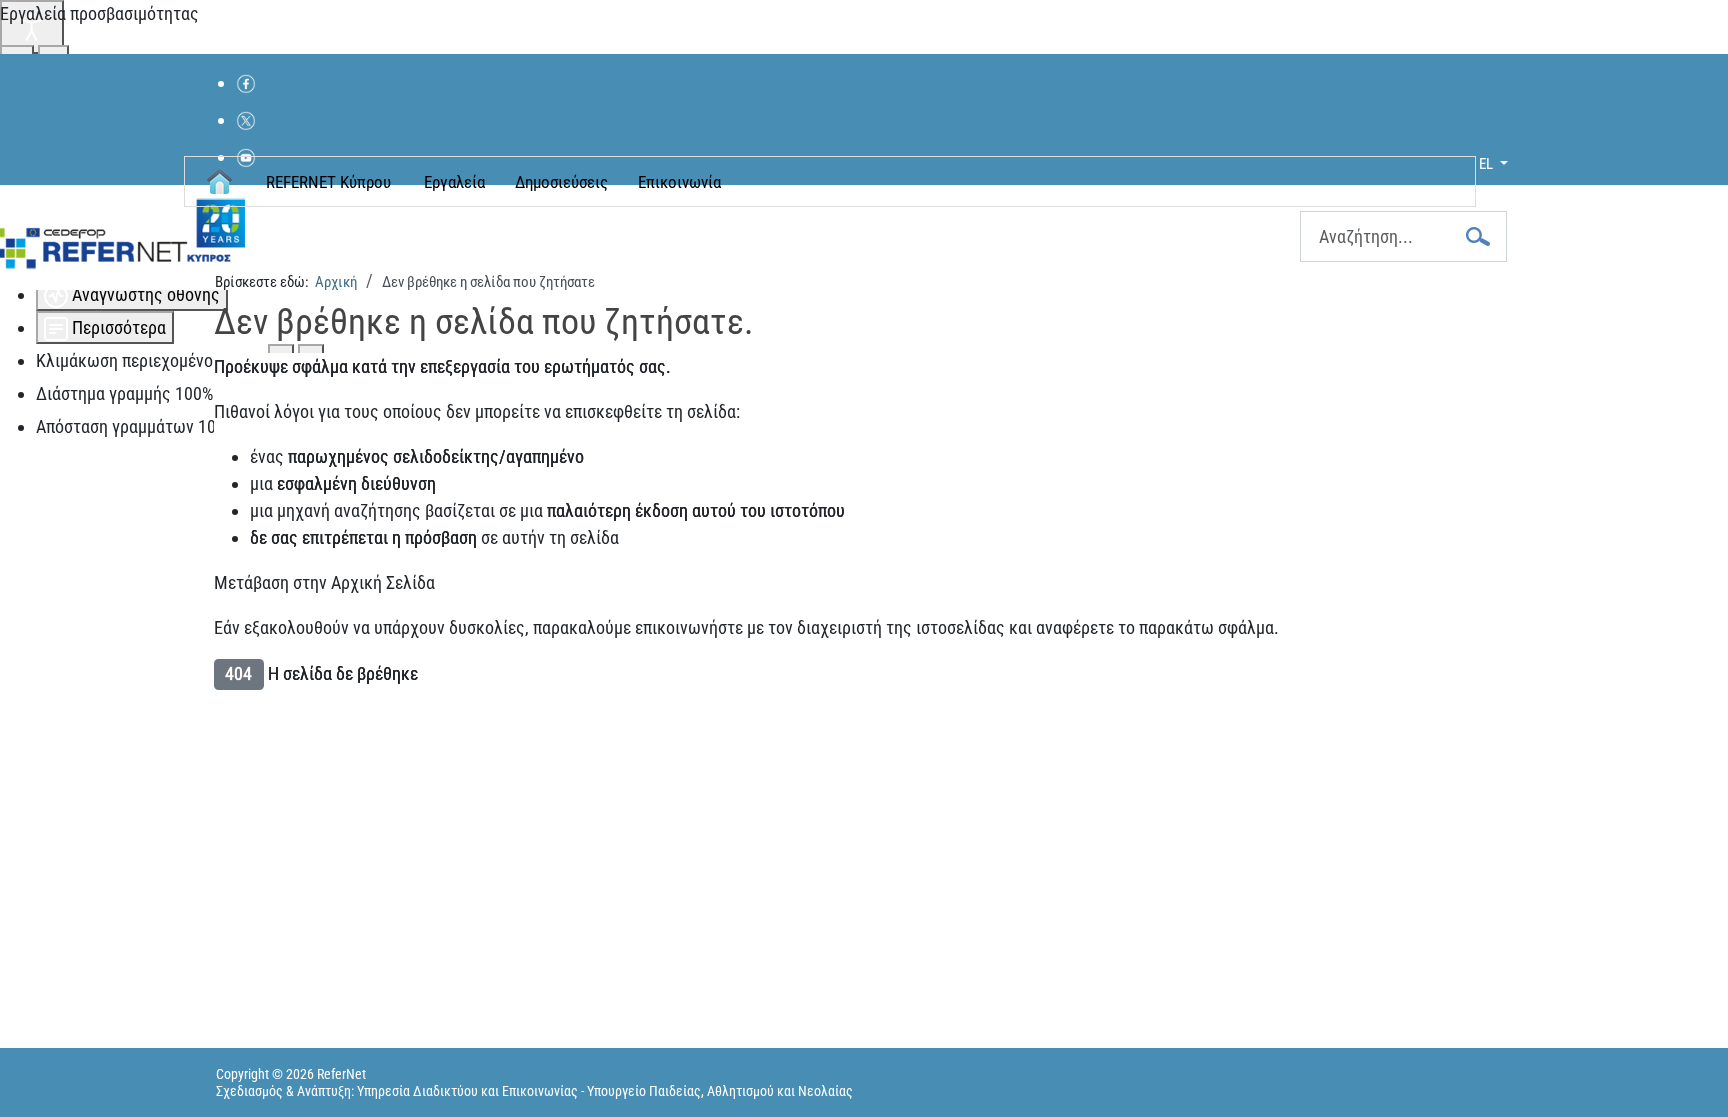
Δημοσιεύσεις (561, 182)
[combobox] (1403, 236)
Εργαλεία (454, 182)
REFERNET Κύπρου (328, 182)
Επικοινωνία (679, 182)
